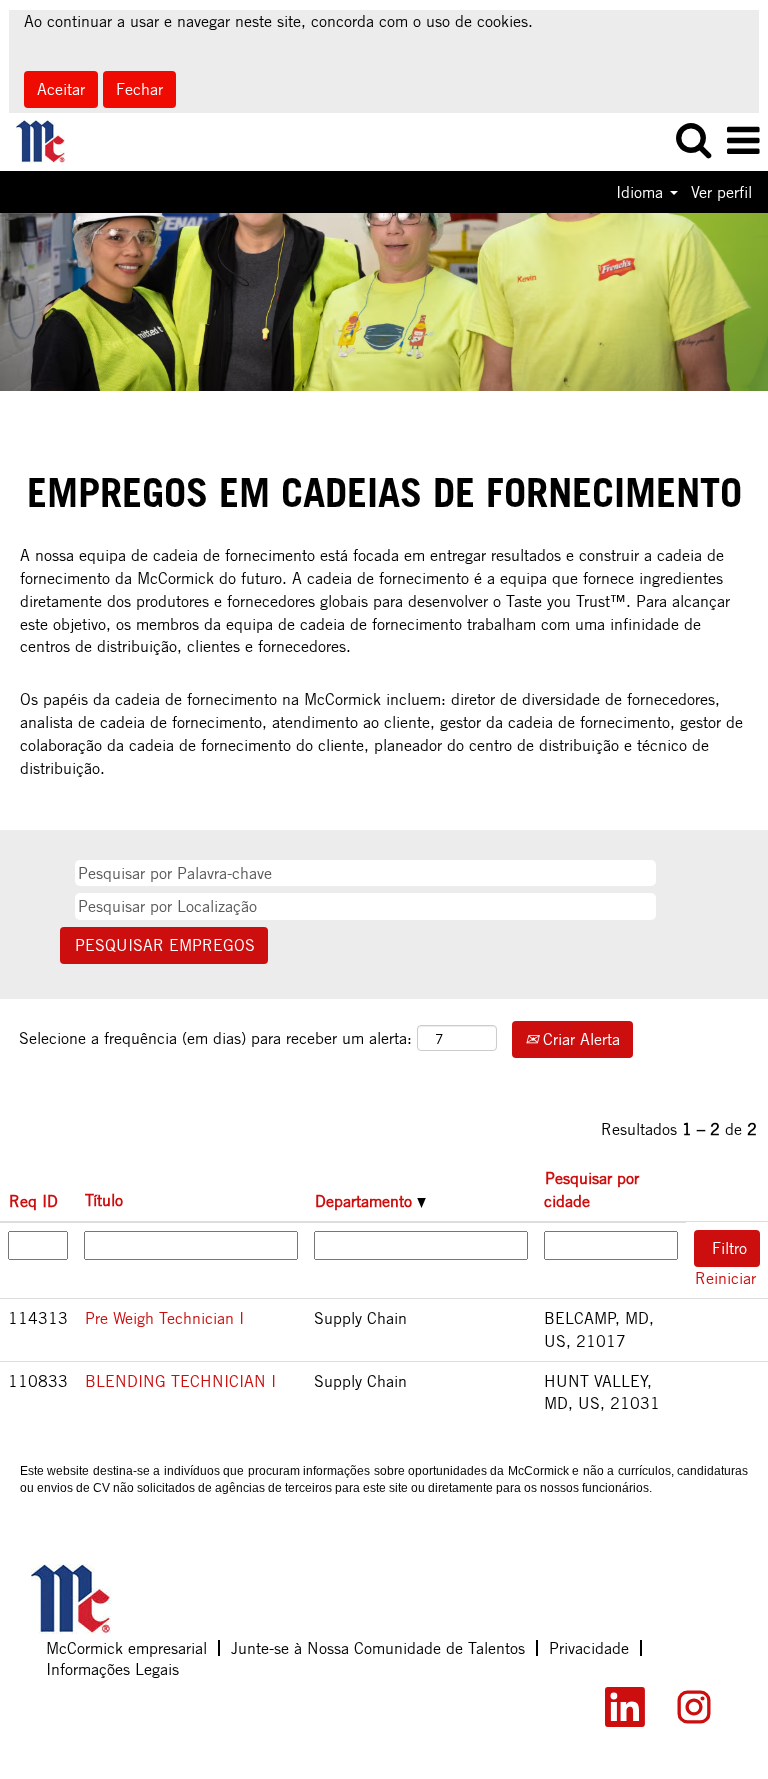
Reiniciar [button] (725, 1278)
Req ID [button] (33, 1201)
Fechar (139, 89)
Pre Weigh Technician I (164, 1318)
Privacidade (589, 1648)
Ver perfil (721, 192)
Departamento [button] (366, 1201)
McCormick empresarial (126, 1648)
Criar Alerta (579, 1039)
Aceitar (61, 89)
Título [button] (104, 1200)
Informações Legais (112, 1669)
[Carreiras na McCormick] (50, 140)
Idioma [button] (642, 192)
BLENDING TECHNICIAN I (180, 1381)
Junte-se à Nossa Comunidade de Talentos (378, 1648)
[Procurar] (693, 141)
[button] (743, 142)
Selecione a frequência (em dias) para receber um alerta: (215, 1038)
